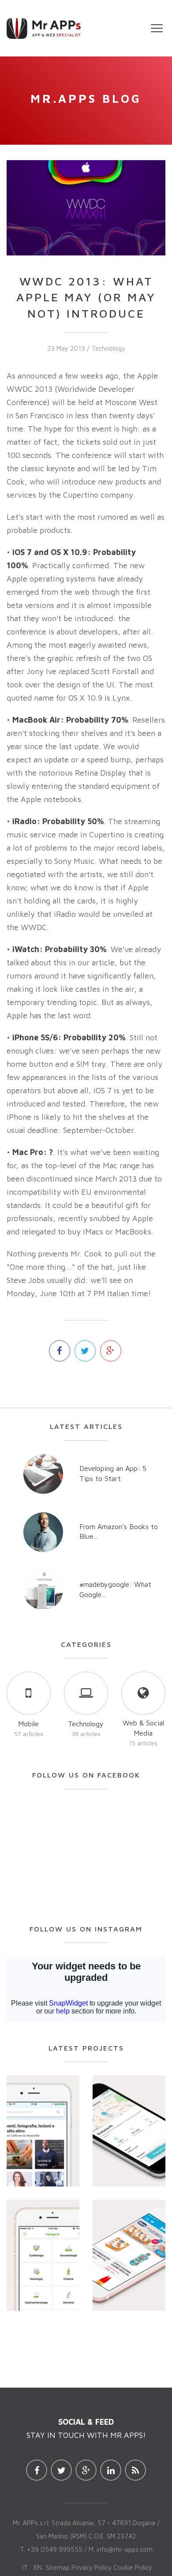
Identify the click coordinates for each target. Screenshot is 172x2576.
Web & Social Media (143, 1728)
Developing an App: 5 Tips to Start (113, 1473)
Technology (108, 348)
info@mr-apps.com (125, 2549)
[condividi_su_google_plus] (111, 1351)
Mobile (28, 1724)
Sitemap (58, 2567)
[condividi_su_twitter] (85, 1351)
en (38, 2567)
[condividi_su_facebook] (60, 1351)
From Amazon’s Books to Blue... (119, 1532)
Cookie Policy (133, 2567)
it (25, 2567)
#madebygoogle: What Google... (115, 1589)
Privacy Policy (92, 2567)
